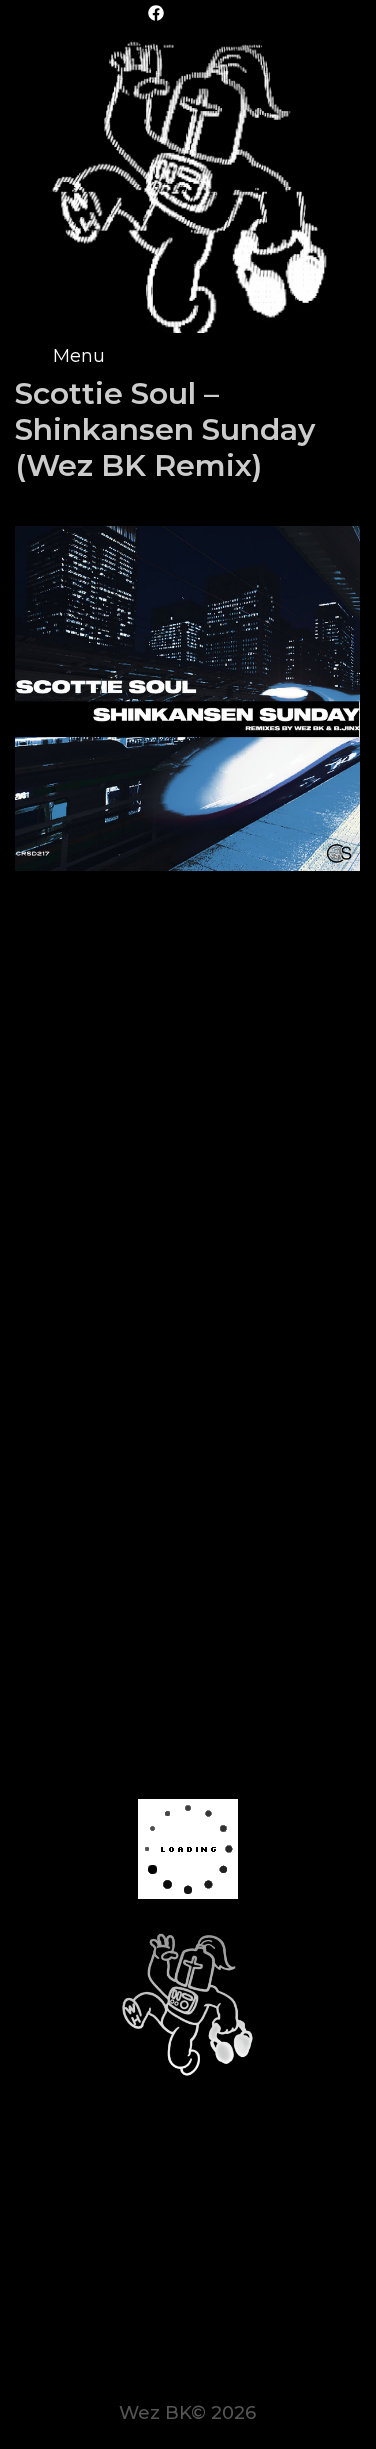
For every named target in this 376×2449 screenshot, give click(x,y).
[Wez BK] (187, 182)
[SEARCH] (341, 356)
